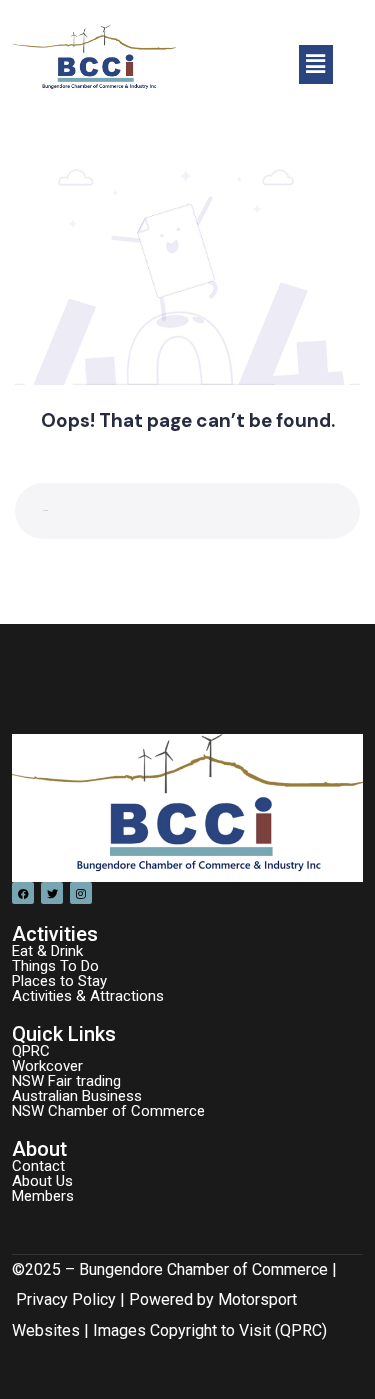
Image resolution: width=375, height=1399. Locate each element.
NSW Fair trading (66, 1081)
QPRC (31, 1051)
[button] (316, 64)
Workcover (47, 1066)
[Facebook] (23, 893)
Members (43, 1196)
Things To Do (55, 966)
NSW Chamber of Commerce (108, 1111)
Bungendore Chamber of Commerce (203, 1269)
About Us (42, 1181)
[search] (328, 511)
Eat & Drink (47, 951)
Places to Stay (59, 981)
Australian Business (77, 1096)
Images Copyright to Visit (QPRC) (210, 1330)
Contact (38, 1166)
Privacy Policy (66, 1299)
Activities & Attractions (88, 996)
